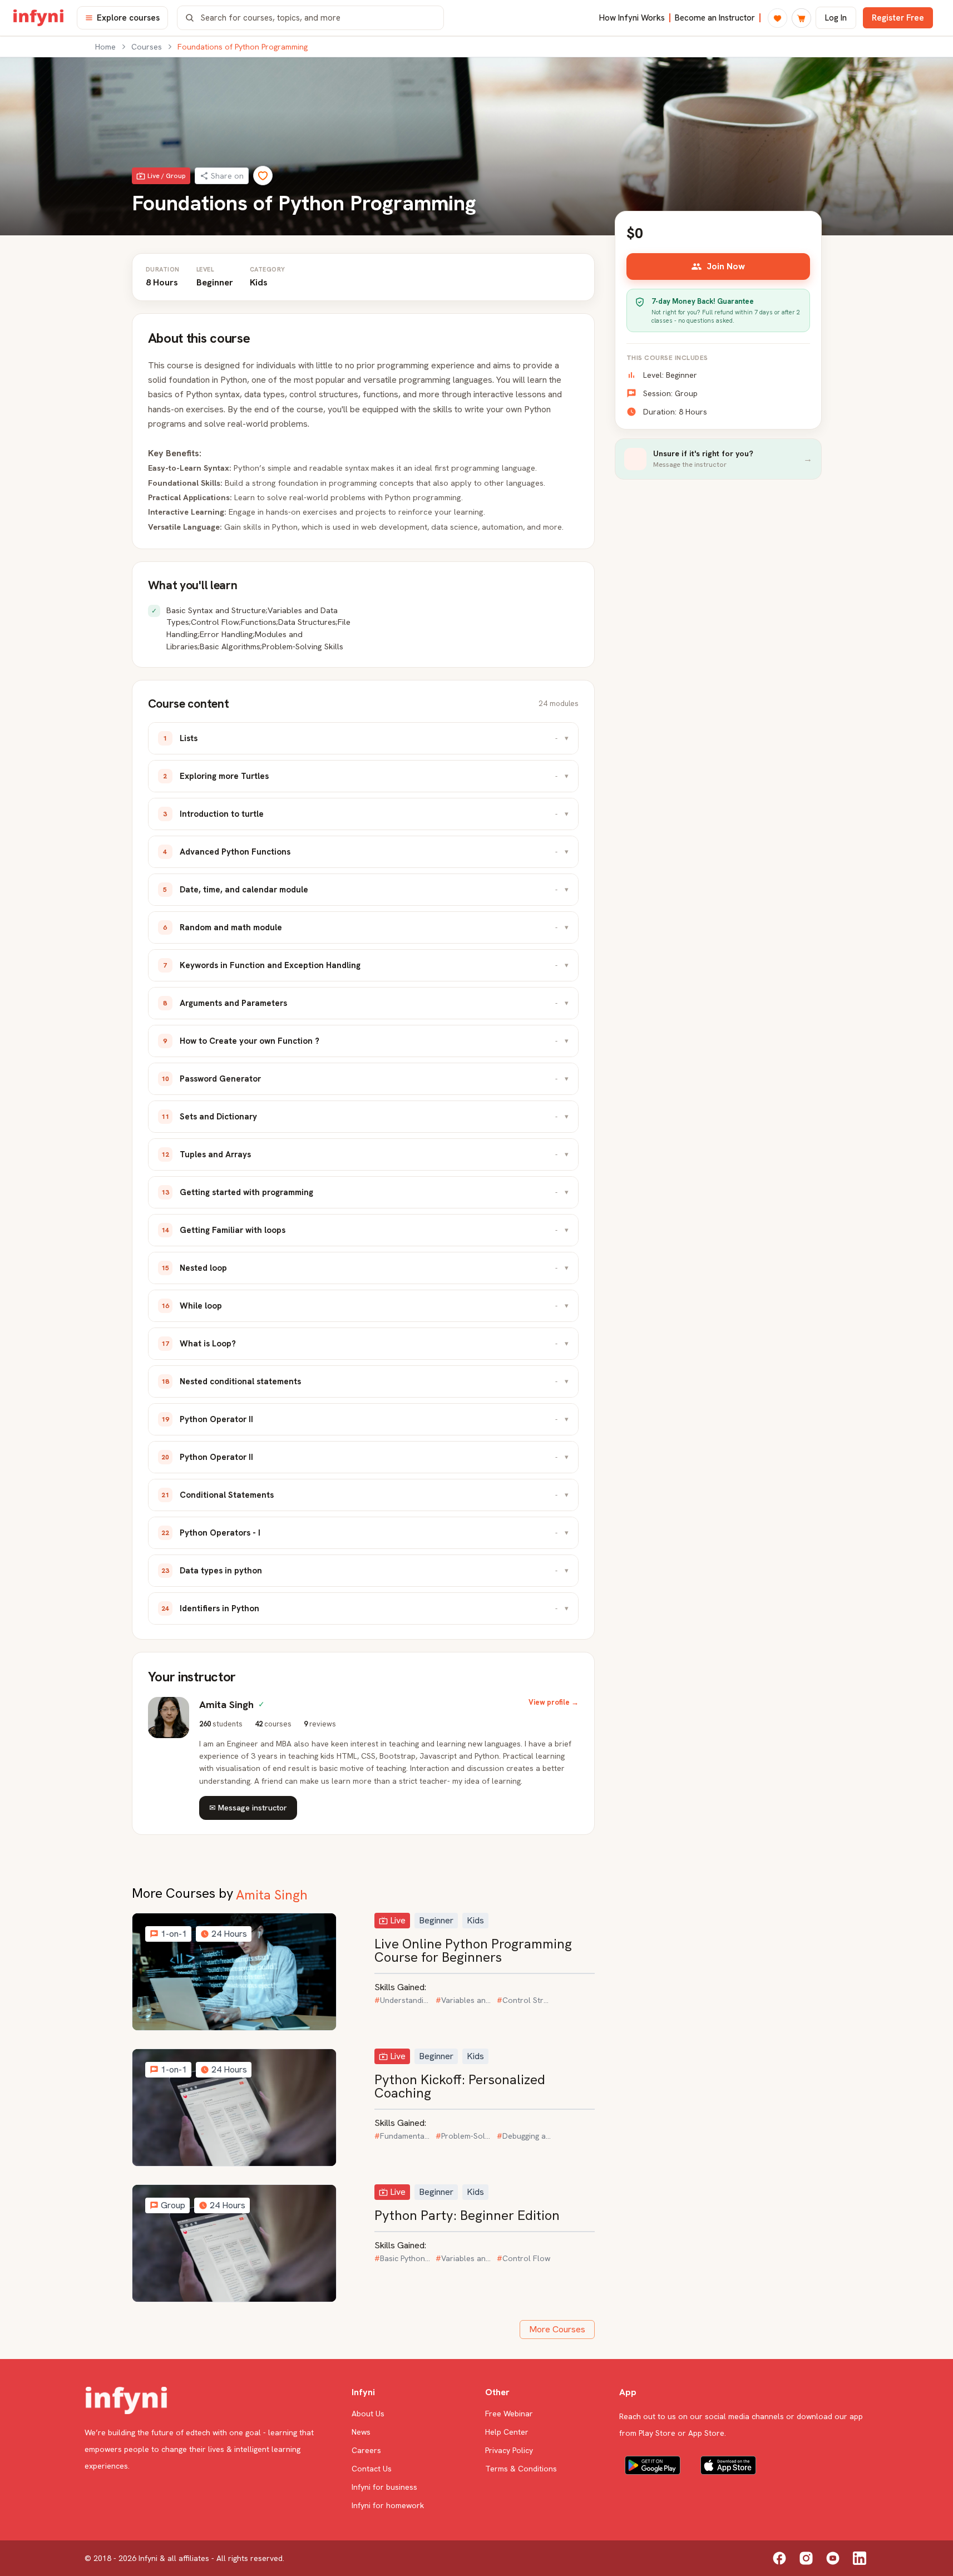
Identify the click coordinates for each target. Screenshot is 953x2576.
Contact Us (372, 2469)
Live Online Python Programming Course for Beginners (473, 1950)
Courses (147, 47)
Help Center (507, 2432)
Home (105, 47)
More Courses (557, 2329)
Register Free (898, 18)
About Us (368, 2414)
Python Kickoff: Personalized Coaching (460, 2086)
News (361, 2432)
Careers (366, 2450)
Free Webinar (509, 2414)
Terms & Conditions (521, 2469)
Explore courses (128, 18)
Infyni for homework (388, 2505)
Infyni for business (384, 2487)
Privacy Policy (509, 2450)
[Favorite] (263, 176)
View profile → (554, 1702)
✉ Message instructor (248, 1808)
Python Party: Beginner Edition (467, 2215)
